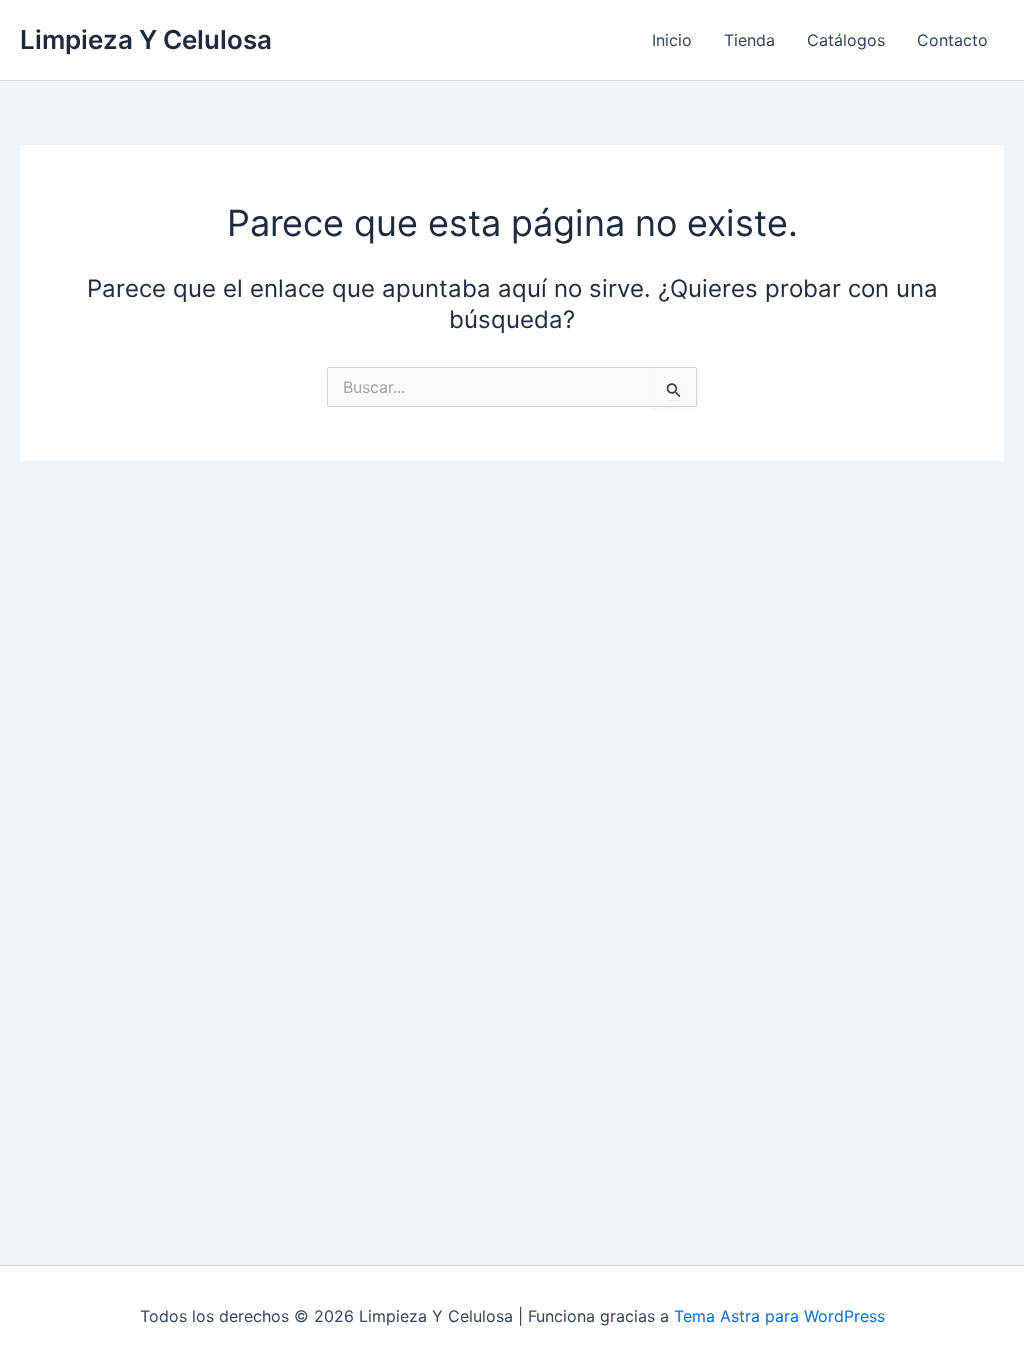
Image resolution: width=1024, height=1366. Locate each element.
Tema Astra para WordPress (779, 1316)
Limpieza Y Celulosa (146, 39)
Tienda (749, 40)
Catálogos (846, 40)
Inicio (672, 40)
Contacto (952, 40)
